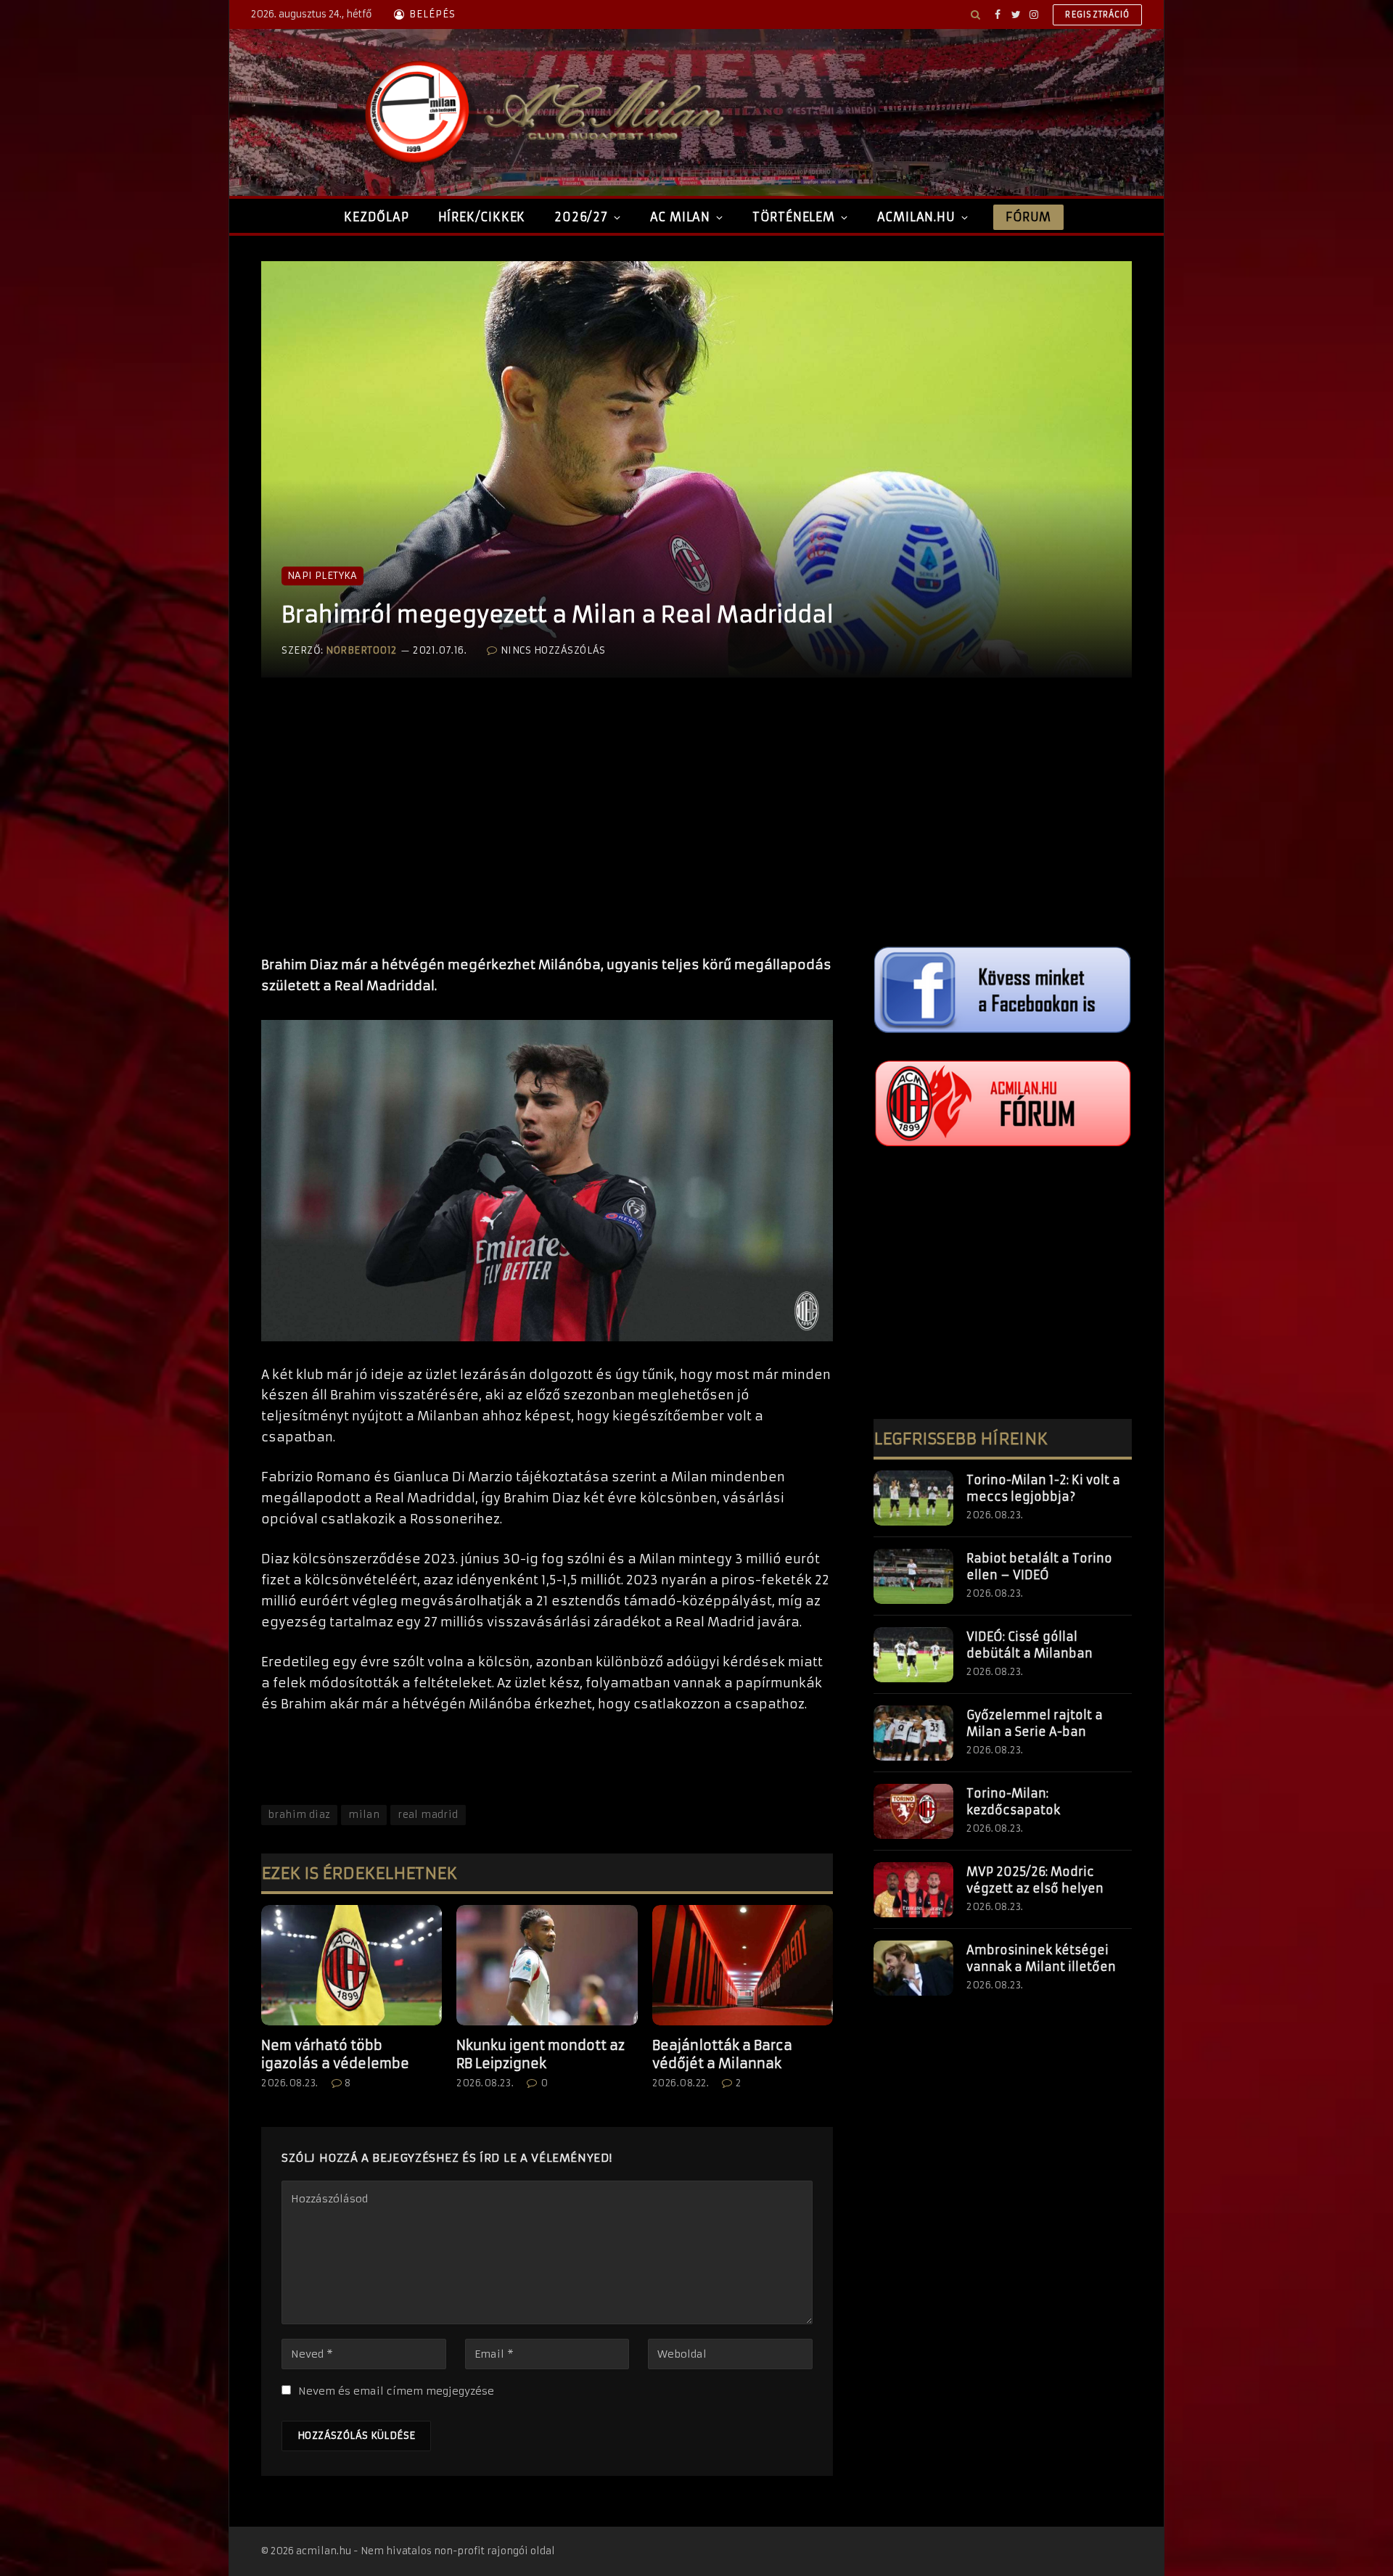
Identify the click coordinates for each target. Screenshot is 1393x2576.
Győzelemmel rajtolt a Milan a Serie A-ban (1035, 1723)
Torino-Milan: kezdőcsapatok (1013, 1802)
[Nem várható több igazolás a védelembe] (352, 1965)
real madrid (428, 1815)
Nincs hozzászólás (553, 650)
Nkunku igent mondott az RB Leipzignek (541, 2054)
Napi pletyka (322, 576)
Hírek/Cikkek (482, 217)
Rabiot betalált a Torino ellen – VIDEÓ (1039, 1567)
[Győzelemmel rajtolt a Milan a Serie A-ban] (913, 1733)
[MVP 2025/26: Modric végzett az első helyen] (913, 1890)
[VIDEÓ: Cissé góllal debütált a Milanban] (913, 1655)
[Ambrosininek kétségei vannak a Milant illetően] (913, 1968)
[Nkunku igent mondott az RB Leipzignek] (547, 1965)
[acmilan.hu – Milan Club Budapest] (541, 112)
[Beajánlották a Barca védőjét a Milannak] (743, 1965)
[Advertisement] (547, 831)
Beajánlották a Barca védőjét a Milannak (722, 2054)
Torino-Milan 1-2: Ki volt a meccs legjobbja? (1043, 1488)
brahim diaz (299, 1815)
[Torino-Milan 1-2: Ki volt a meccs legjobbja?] (913, 1498)
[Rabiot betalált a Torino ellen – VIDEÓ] (913, 1576)
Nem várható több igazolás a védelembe (335, 2054)
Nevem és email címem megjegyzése (396, 2391)
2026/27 (581, 217)
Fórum (1028, 217)
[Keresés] (975, 15)
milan (364, 1815)
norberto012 (361, 650)
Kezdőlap (376, 217)
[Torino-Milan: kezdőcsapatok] (913, 1811)
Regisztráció (1097, 15)
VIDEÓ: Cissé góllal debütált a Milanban (1030, 1645)
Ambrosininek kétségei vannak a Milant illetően (1041, 1958)
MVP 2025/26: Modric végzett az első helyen (1035, 1880)
